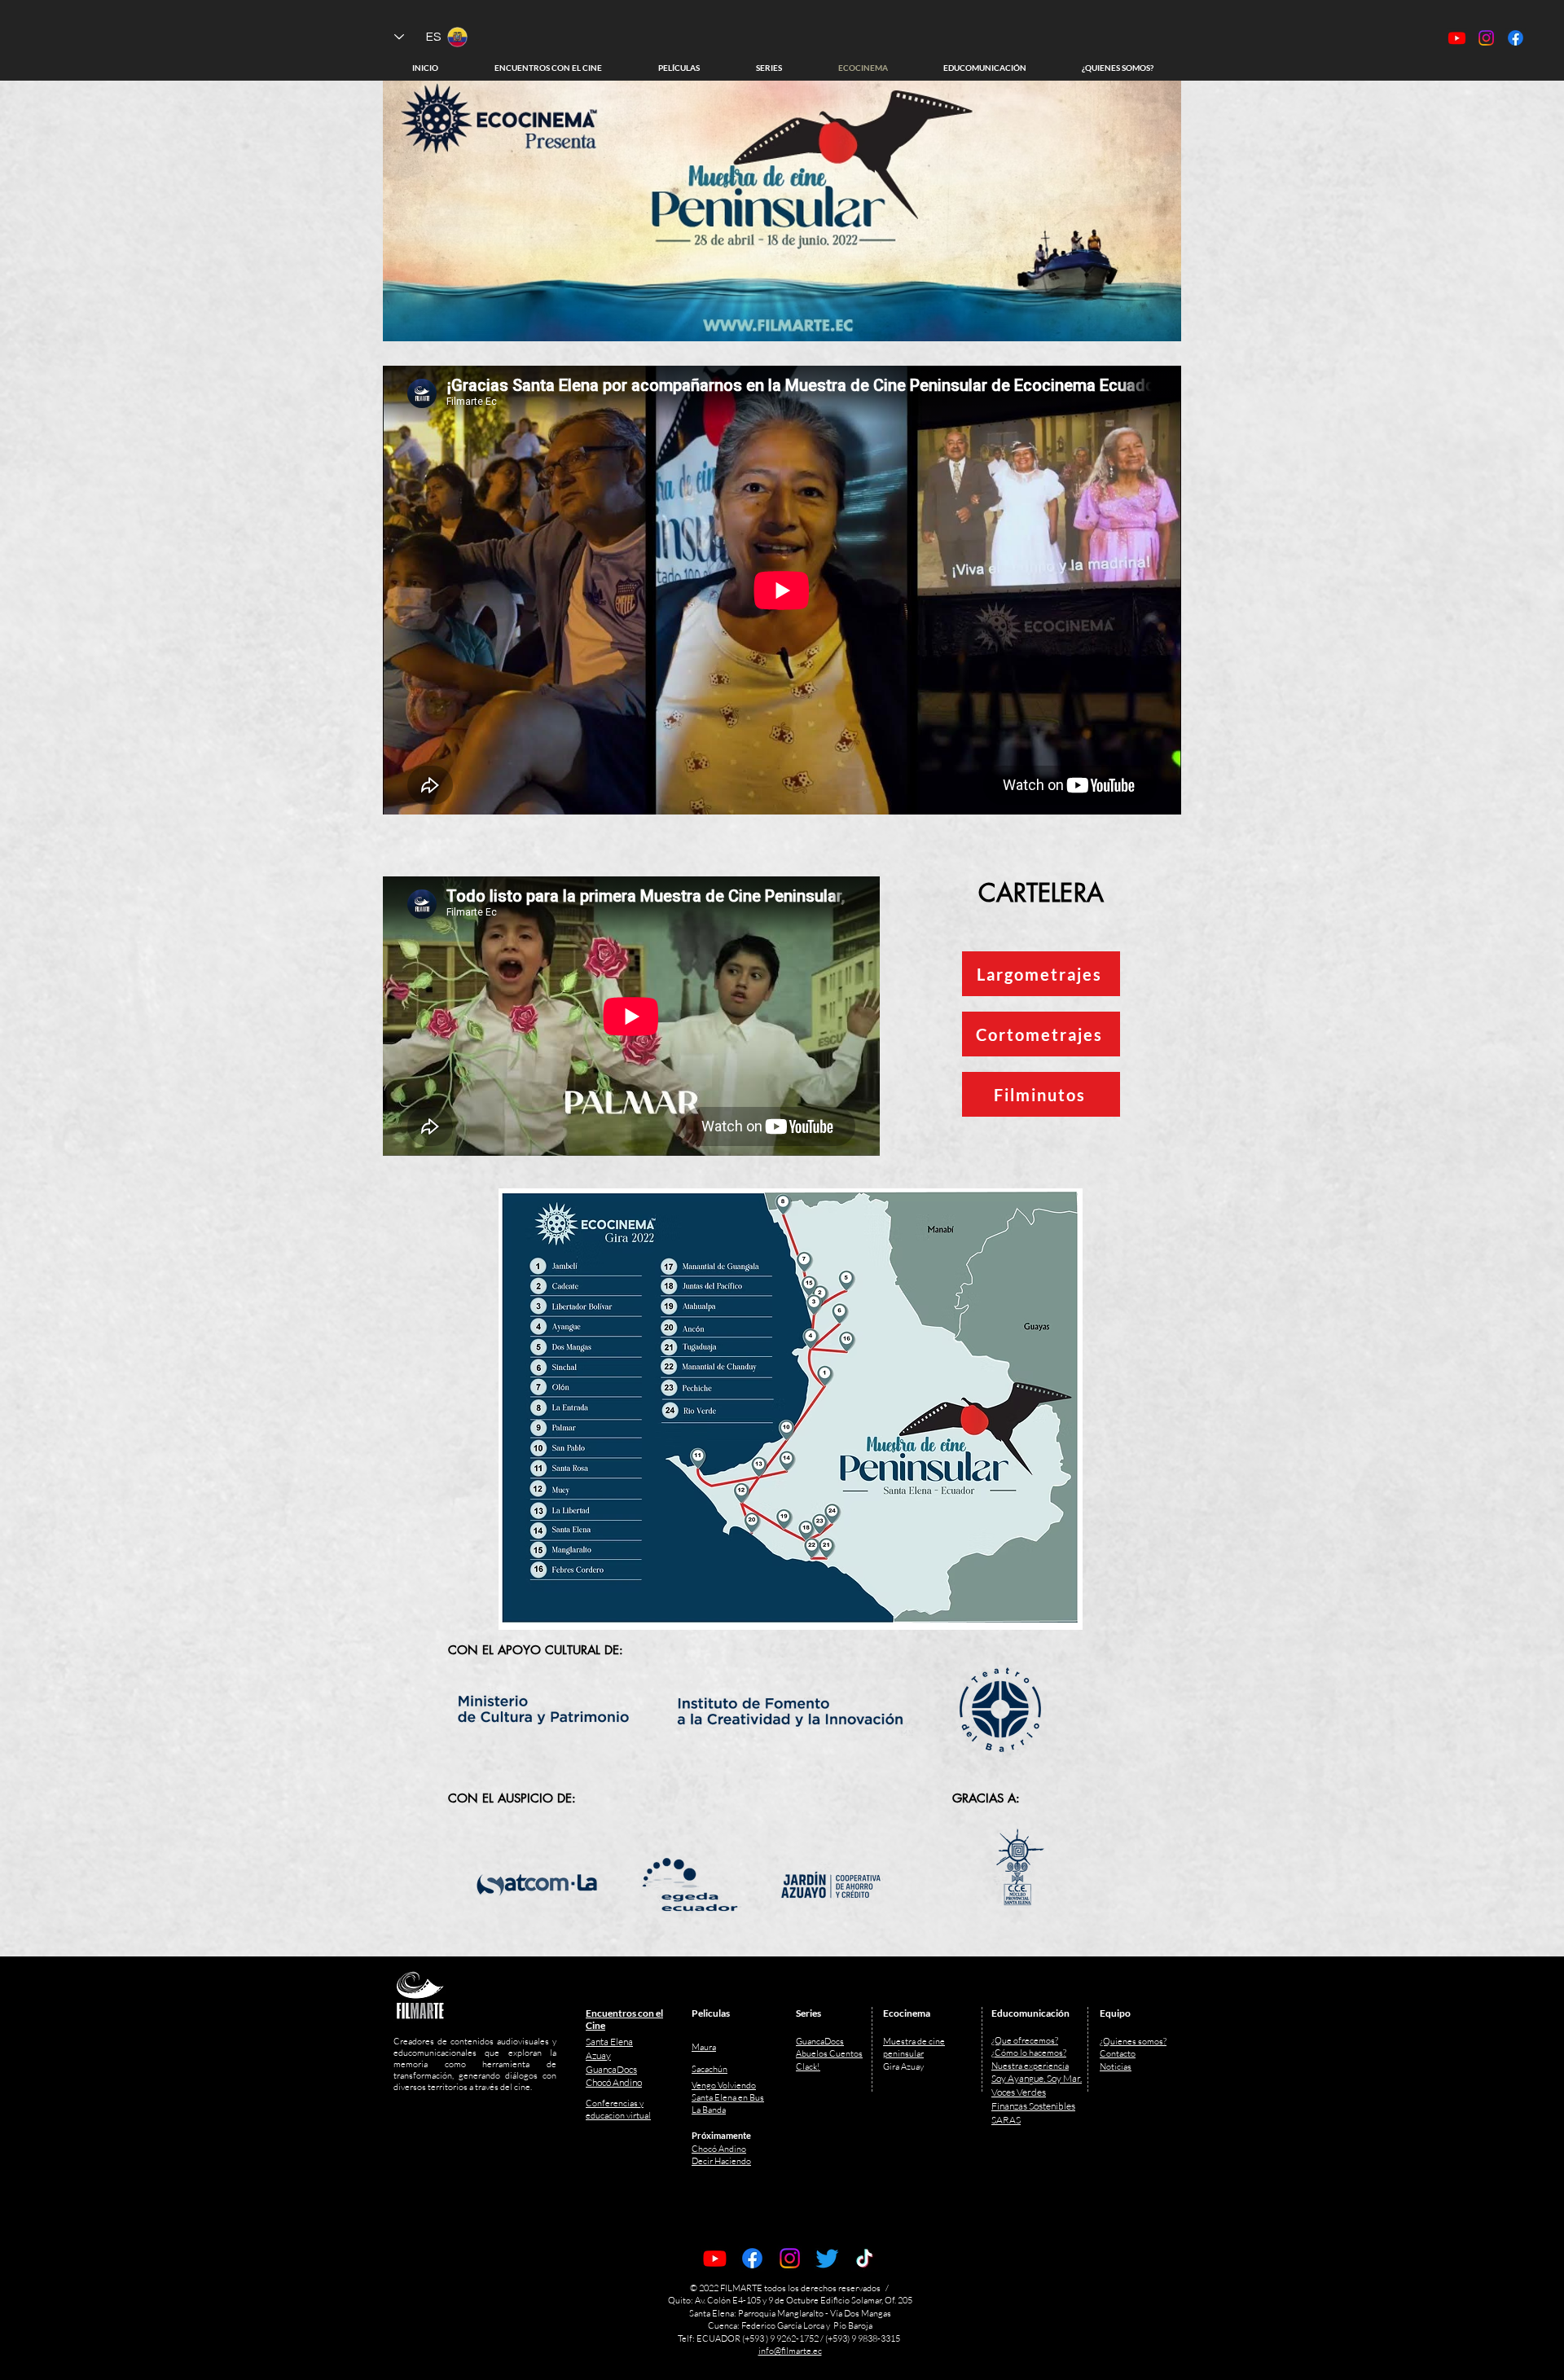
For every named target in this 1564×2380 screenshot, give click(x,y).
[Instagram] (790, 2258)
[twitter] (827, 2258)
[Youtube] (715, 2258)
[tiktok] (865, 2258)
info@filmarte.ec (790, 2351)
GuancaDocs (820, 2041)
